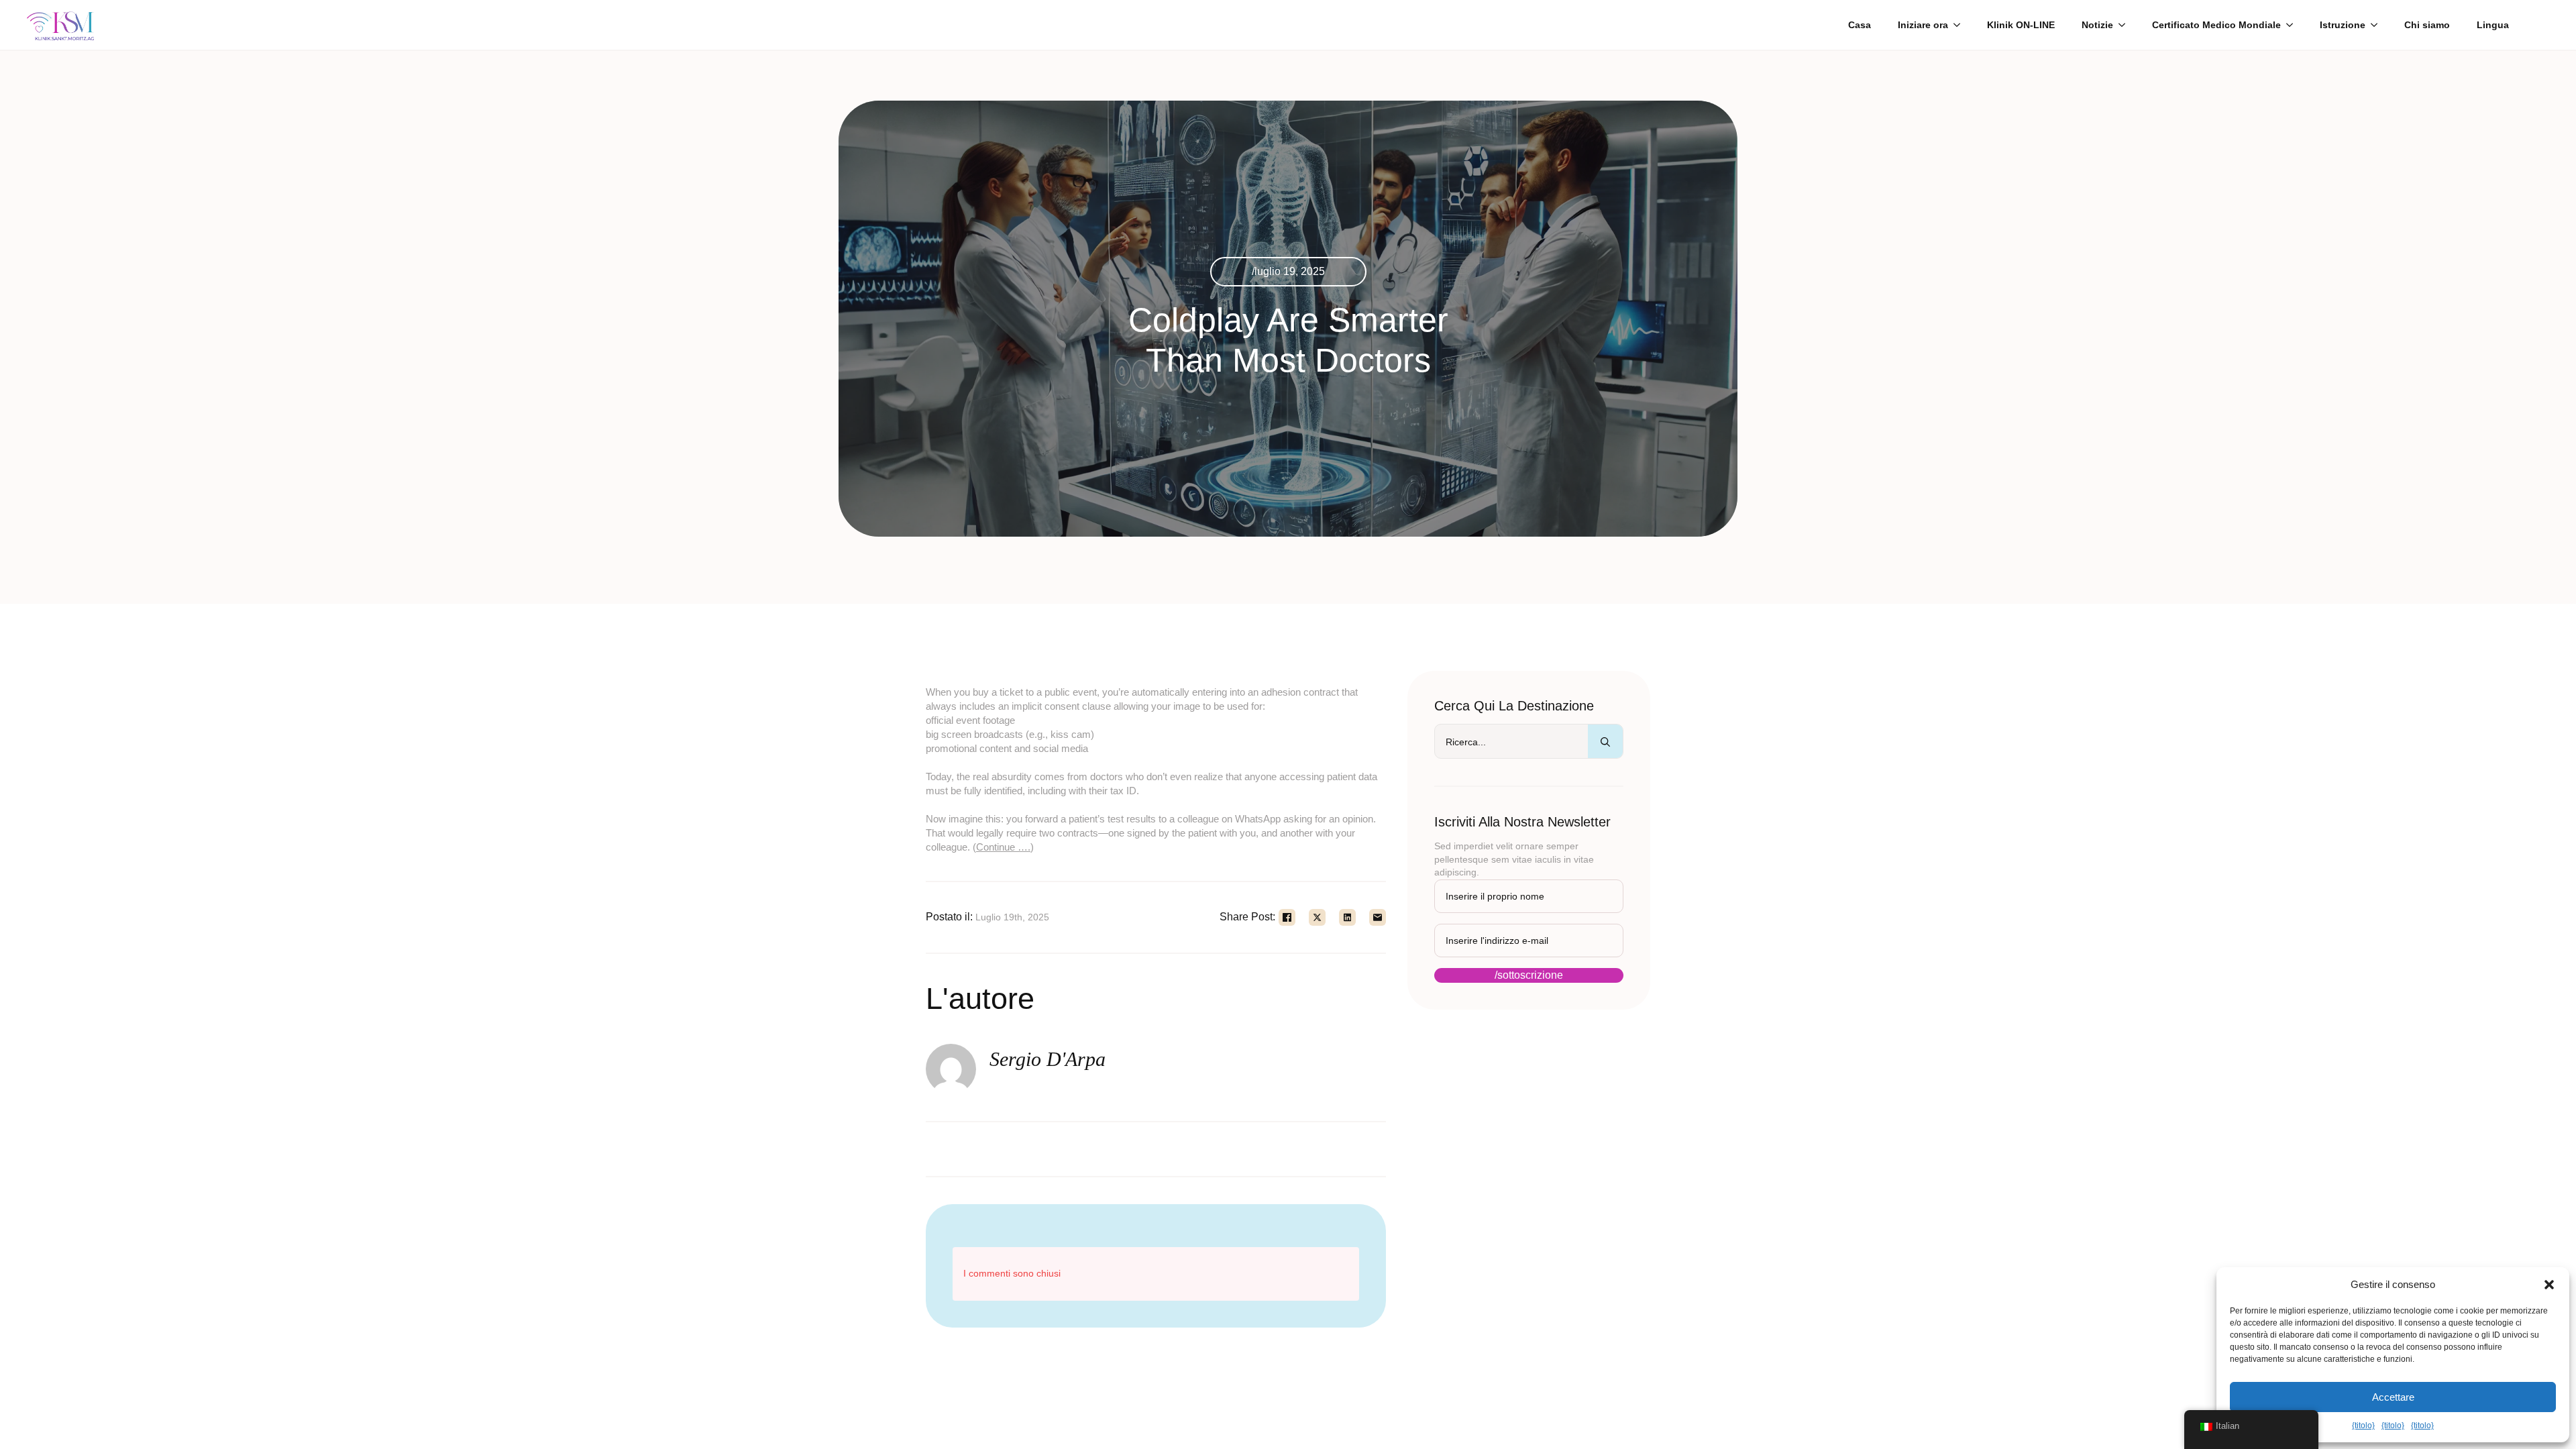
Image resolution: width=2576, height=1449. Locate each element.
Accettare (2393, 1397)
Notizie (2097, 25)
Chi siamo (2427, 25)
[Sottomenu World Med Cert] (2294, 25)
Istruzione (2343, 25)
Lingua (2493, 25)
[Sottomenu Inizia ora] (1961, 25)
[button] (2549, 1285)
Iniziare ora (1923, 25)
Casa (1860, 25)
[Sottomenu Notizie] (2126, 25)
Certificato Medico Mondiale (2216, 25)
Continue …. (1003, 847)
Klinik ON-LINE (2021, 25)
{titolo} (2363, 1426)
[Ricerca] (1605, 742)
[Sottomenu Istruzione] (2378, 25)
